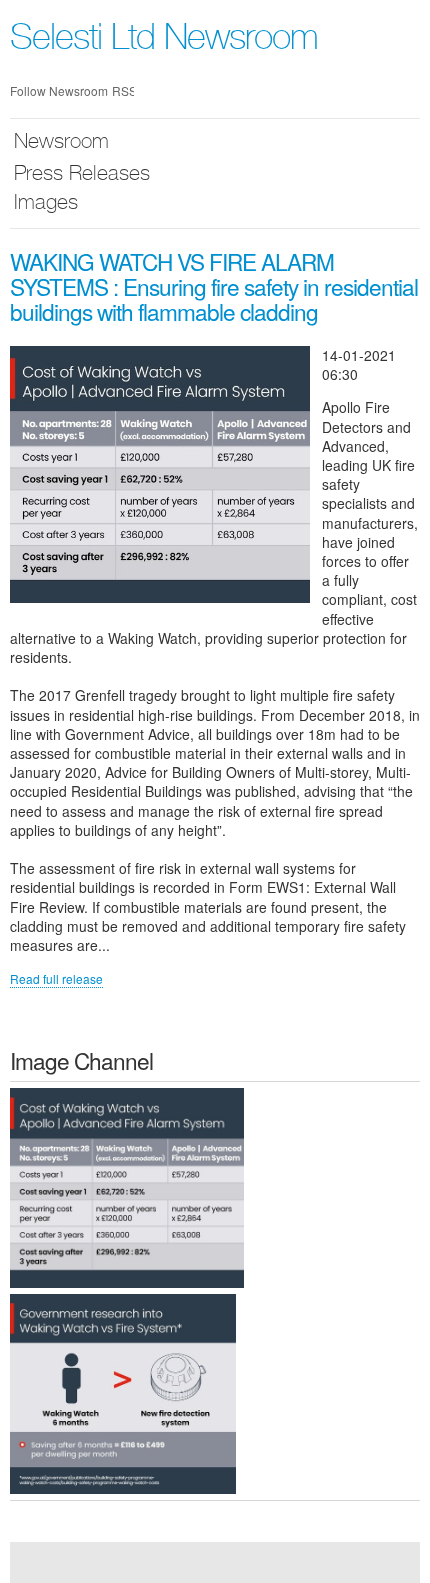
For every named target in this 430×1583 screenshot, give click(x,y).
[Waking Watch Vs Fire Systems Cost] (127, 1186)
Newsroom (61, 143)
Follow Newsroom (59, 90)
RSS (123, 90)
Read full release (56, 978)
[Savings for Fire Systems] (123, 1392)
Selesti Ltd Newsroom (164, 41)
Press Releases (82, 175)
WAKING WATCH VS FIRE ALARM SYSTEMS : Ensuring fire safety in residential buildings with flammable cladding (214, 286)
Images (46, 204)
